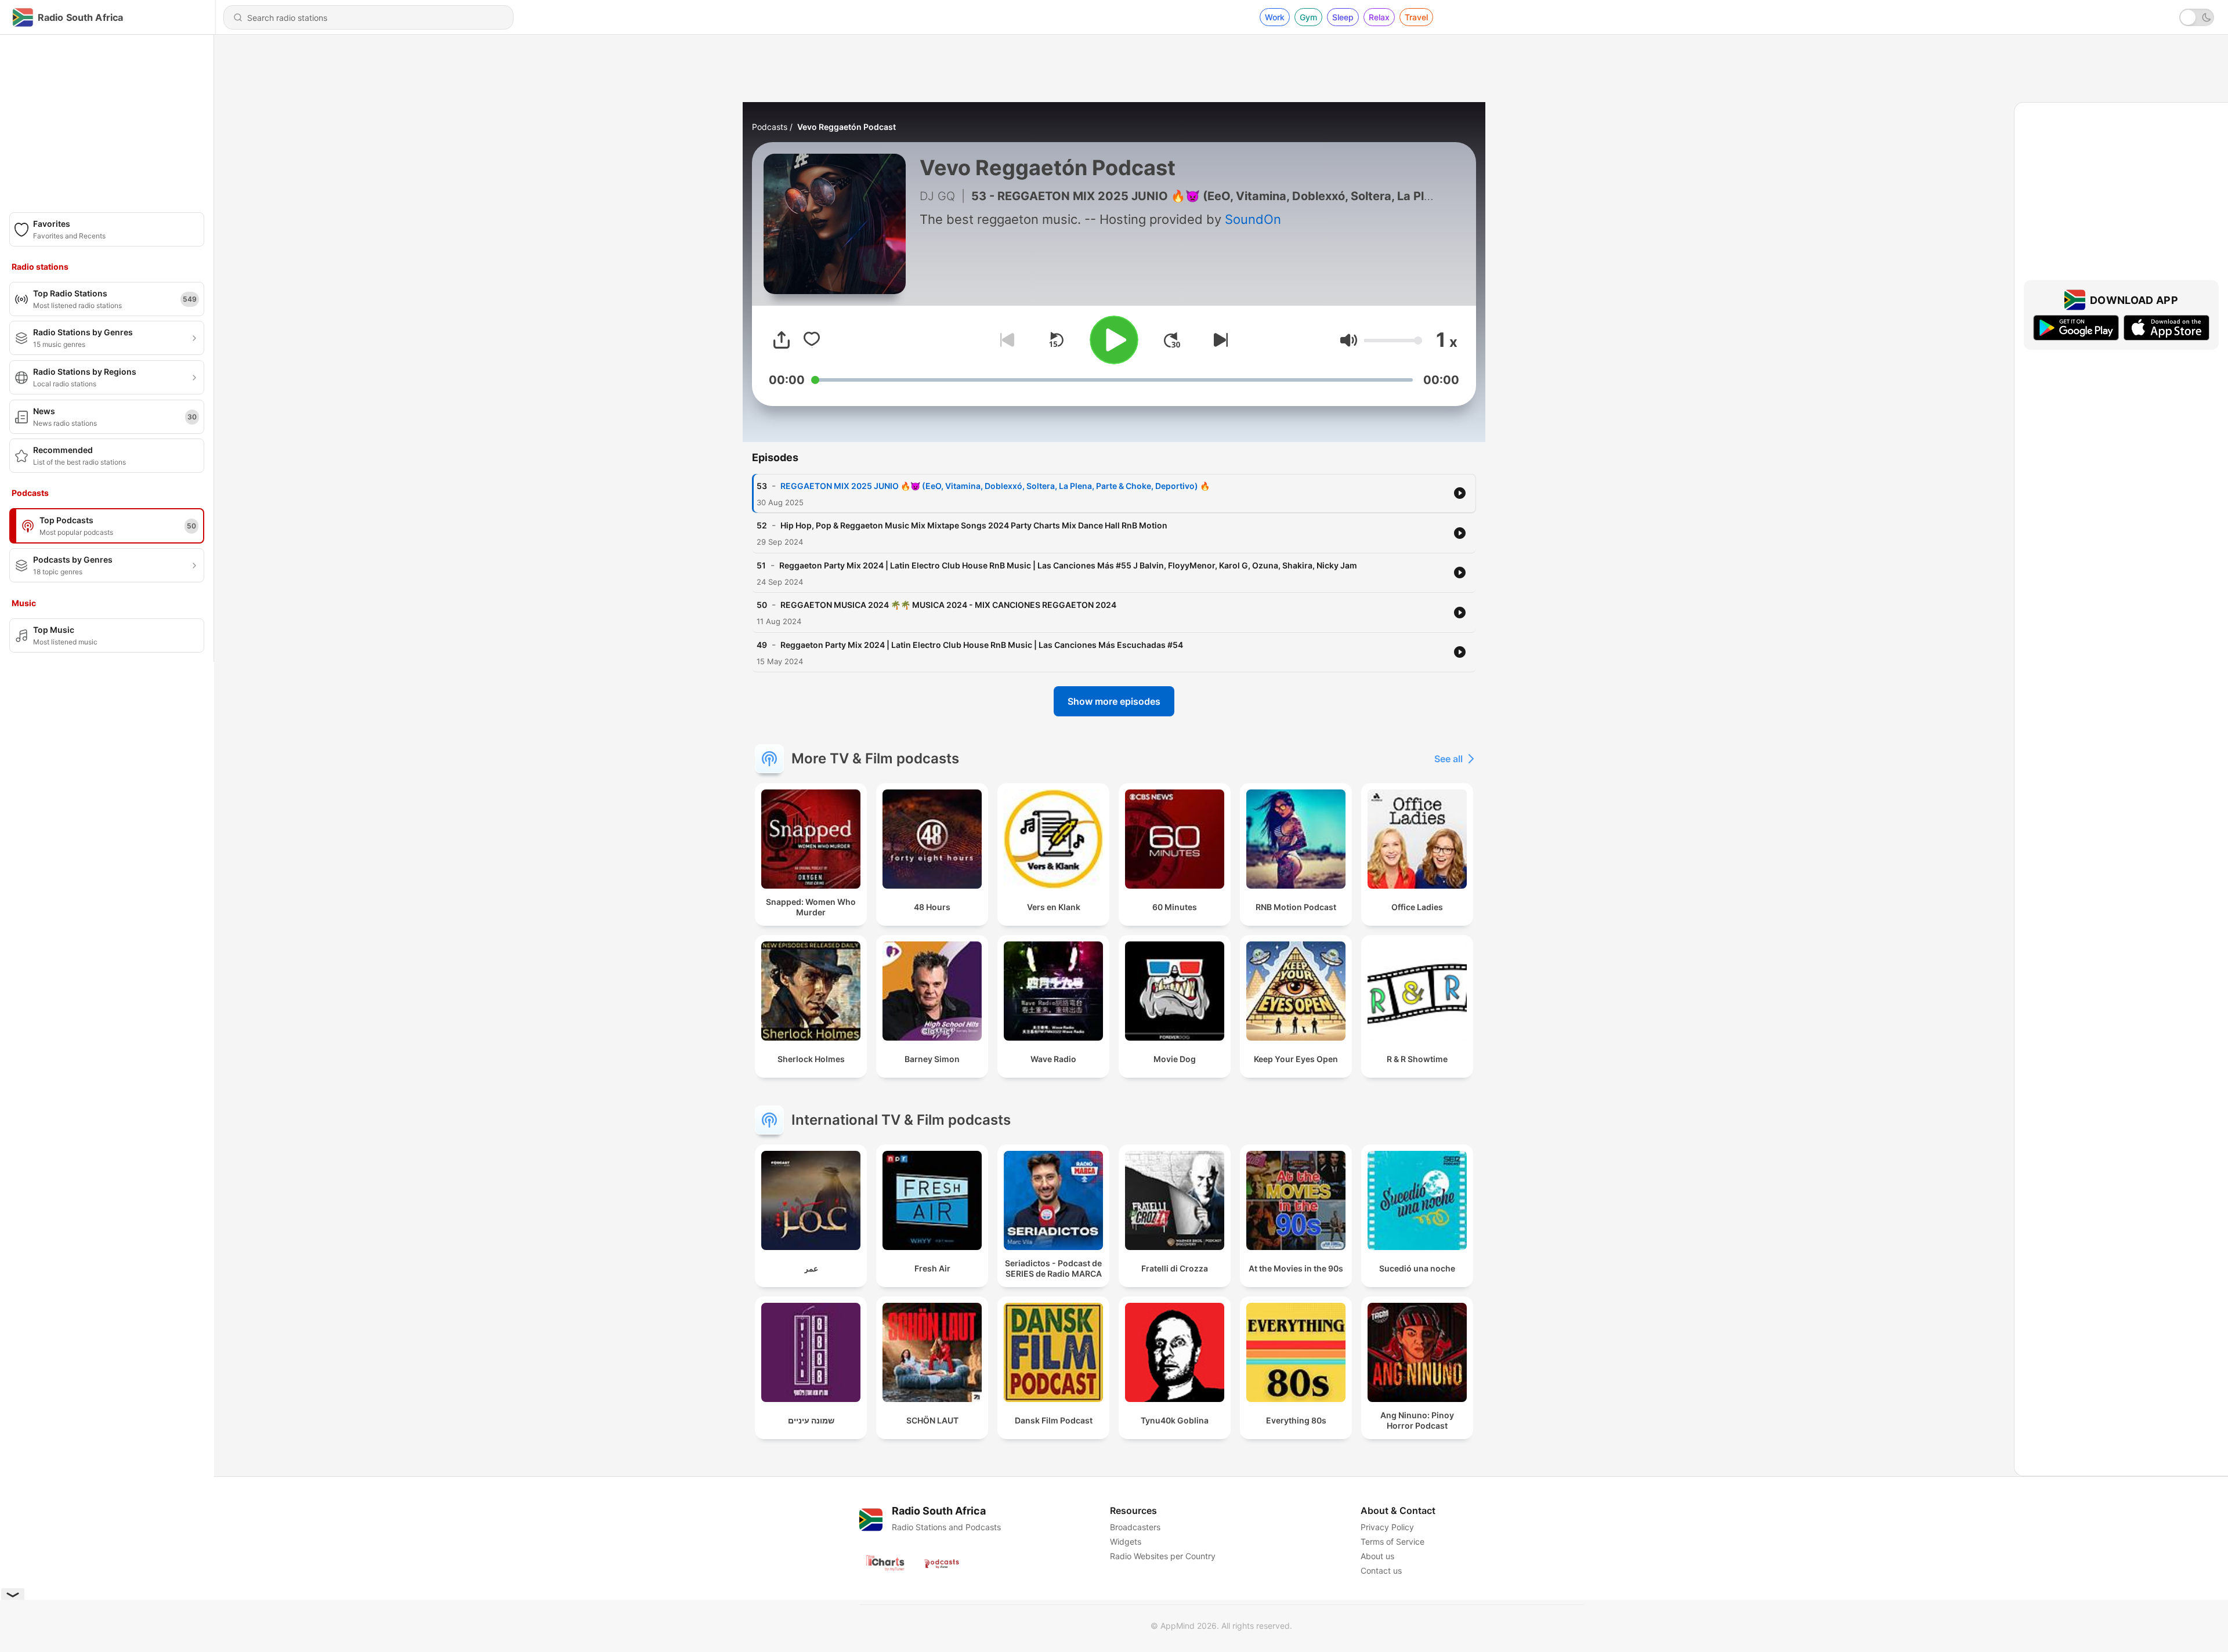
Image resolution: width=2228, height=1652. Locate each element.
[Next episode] (1218, 340)
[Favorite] (812, 340)
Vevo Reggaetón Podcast (847, 127)
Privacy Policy (1387, 1527)
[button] (1349, 340)
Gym (1308, 17)
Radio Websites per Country (1163, 1556)
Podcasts (770, 127)
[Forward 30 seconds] (1172, 340)
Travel (1416, 17)
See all (1448, 759)
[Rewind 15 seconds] (1056, 340)
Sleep (1343, 17)
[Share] (782, 340)
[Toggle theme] (2197, 17)
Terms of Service (1392, 1541)
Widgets (1126, 1541)
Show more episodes (1114, 701)
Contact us (1381, 1571)
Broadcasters (1135, 1527)
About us (1377, 1556)
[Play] (1114, 340)
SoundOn (1253, 219)
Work (1275, 17)
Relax (1379, 17)
